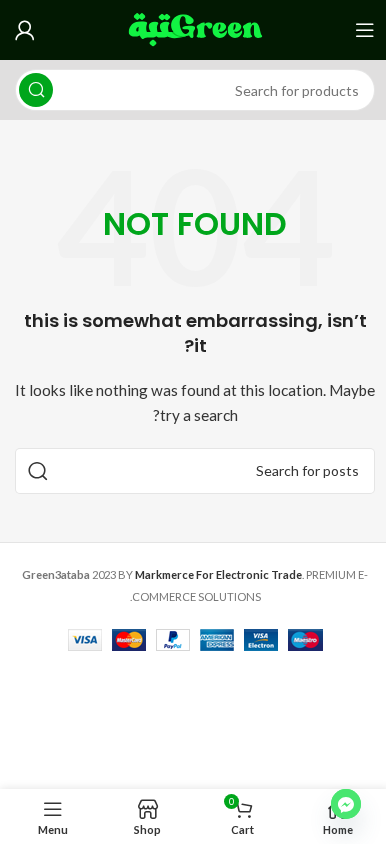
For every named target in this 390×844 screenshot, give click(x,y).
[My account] (25, 30)
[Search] (36, 90)
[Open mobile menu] (365, 30)
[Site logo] (195, 28)
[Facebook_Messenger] (346, 804)
